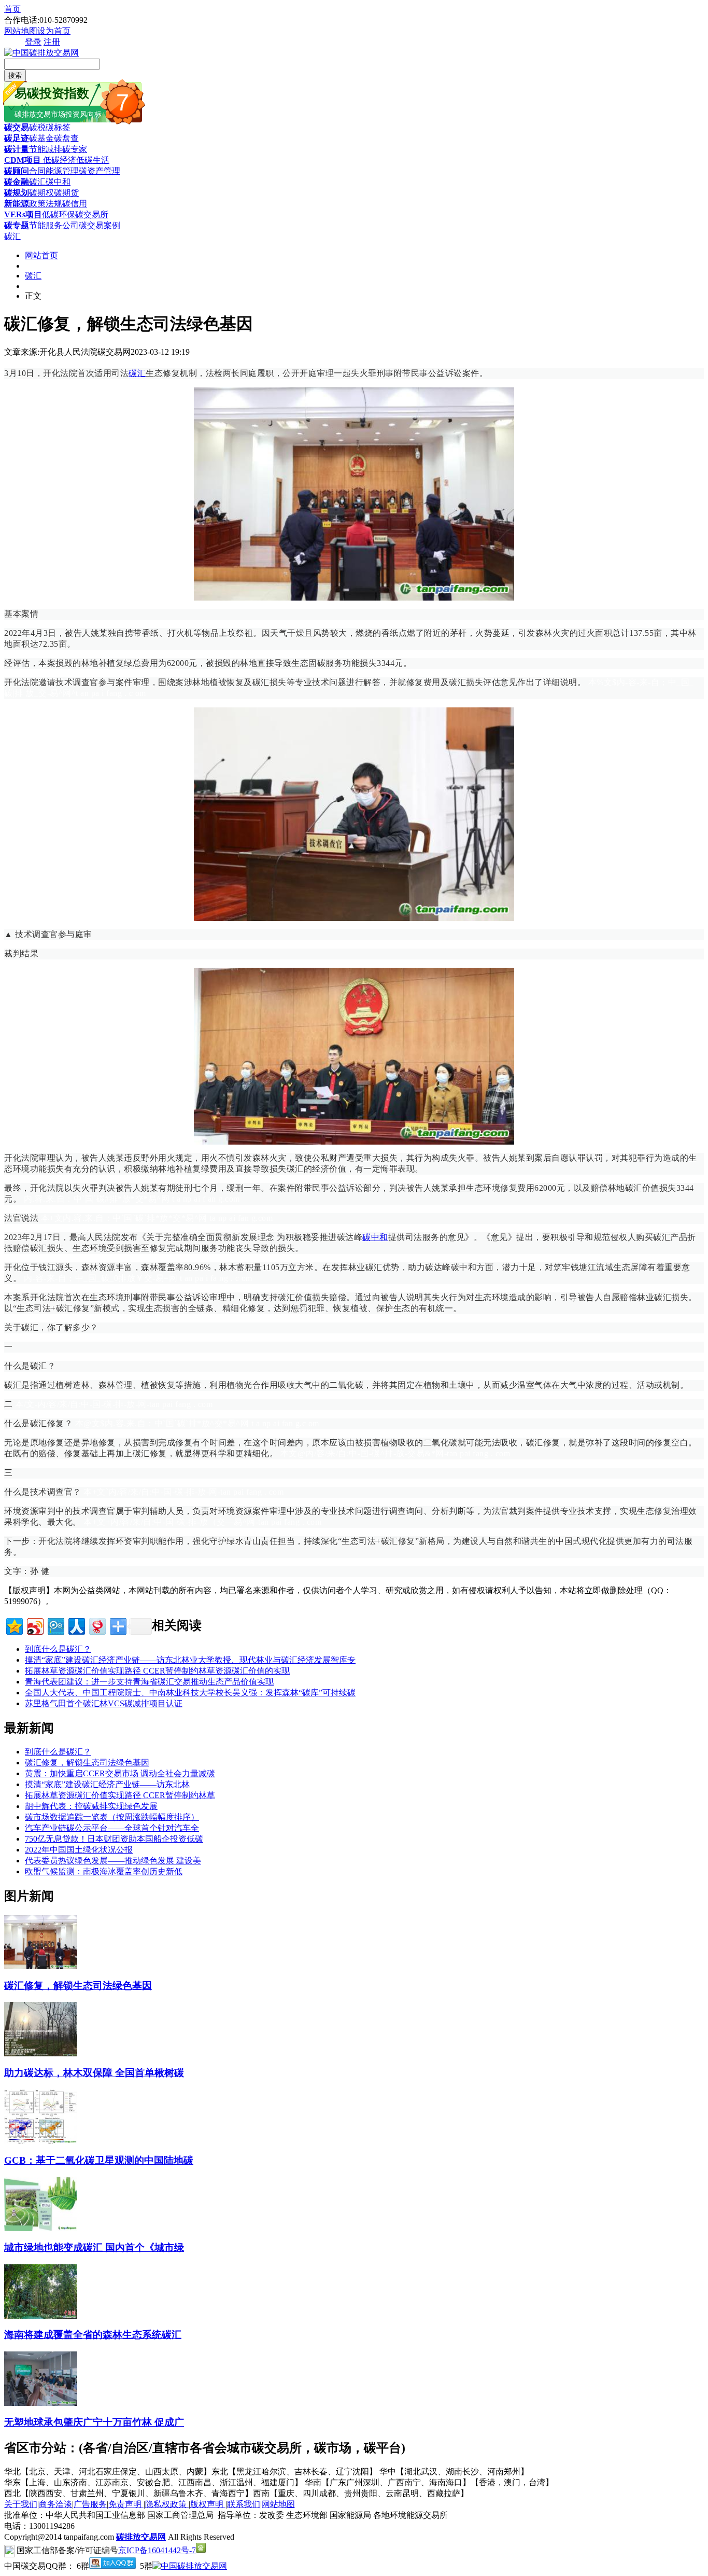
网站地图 (21, 31)
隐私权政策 (167, 2504)
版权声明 (208, 2504)
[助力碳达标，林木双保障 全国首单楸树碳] (41, 2053)
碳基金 (41, 138)
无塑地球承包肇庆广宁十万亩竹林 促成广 (94, 2422)
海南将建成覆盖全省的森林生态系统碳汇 (93, 2335)
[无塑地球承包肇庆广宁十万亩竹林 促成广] (41, 2403)
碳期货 (66, 193)
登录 (33, 42)
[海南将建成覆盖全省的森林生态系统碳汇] (41, 2316)
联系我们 (244, 2504)
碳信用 (75, 204)
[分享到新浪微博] (34, 1625)
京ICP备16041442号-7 (157, 2550)
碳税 (37, 127)
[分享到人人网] (76, 1625)
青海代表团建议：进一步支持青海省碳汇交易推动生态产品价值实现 (149, 1682)
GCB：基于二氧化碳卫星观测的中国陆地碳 (99, 2160)
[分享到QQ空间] (14, 1625)
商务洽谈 (55, 2504)
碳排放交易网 (141, 2537)
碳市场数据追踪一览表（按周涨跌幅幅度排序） (112, 1817)
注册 (52, 42)
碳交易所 (92, 214)
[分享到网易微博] (97, 1625)
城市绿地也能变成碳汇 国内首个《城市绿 (94, 2247)
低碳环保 (59, 214)
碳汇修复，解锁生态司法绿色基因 (87, 1763)
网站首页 (41, 255)
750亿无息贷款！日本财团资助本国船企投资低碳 (114, 1839)
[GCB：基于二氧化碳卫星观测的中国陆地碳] (41, 2141)
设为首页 (54, 31)
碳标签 (58, 127)
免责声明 (126, 2504)
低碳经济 (59, 160)
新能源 (17, 204)
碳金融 (17, 182)
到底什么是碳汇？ (58, 1649)
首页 (12, 9)
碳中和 (58, 182)
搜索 (15, 75)
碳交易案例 (100, 225)
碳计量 (17, 149)
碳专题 (17, 225)
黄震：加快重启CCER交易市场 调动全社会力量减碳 (120, 1773)
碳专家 (75, 149)
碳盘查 (66, 138)
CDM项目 (23, 160)
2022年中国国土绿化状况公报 (79, 1850)
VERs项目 (23, 214)
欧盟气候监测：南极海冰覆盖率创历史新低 (104, 1871)
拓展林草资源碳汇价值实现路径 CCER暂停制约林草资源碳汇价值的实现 (157, 1671)
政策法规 (46, 204)
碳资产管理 (100, 171)
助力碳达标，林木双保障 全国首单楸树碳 (94, 2073)
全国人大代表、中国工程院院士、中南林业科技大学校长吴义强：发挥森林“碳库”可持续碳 (190, 1693)
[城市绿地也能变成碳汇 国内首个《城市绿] (41, 2228)
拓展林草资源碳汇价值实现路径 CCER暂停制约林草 (120, 1795)
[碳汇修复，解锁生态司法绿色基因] (41, 1966)
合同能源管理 (54, 171)
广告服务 (90, 2504)
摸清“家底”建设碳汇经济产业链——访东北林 (107, 1784)
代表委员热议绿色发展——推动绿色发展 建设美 (113, 1861)
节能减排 (46, 149)
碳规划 (17, 193)
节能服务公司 (54, 225)
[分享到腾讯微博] (55, 1625)
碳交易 (17, 127)
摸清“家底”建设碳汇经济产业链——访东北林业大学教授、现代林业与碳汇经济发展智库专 (190, 1660)
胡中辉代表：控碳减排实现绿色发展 (91, 1806)
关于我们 (21, 2504)
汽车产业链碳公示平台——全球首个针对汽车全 (112, 1828)
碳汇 (37, 182)
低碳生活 (93, 160)
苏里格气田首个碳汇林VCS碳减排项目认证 (104, 1703)
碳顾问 (17, 171)
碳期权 (41, 193)
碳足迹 (17, 138)
